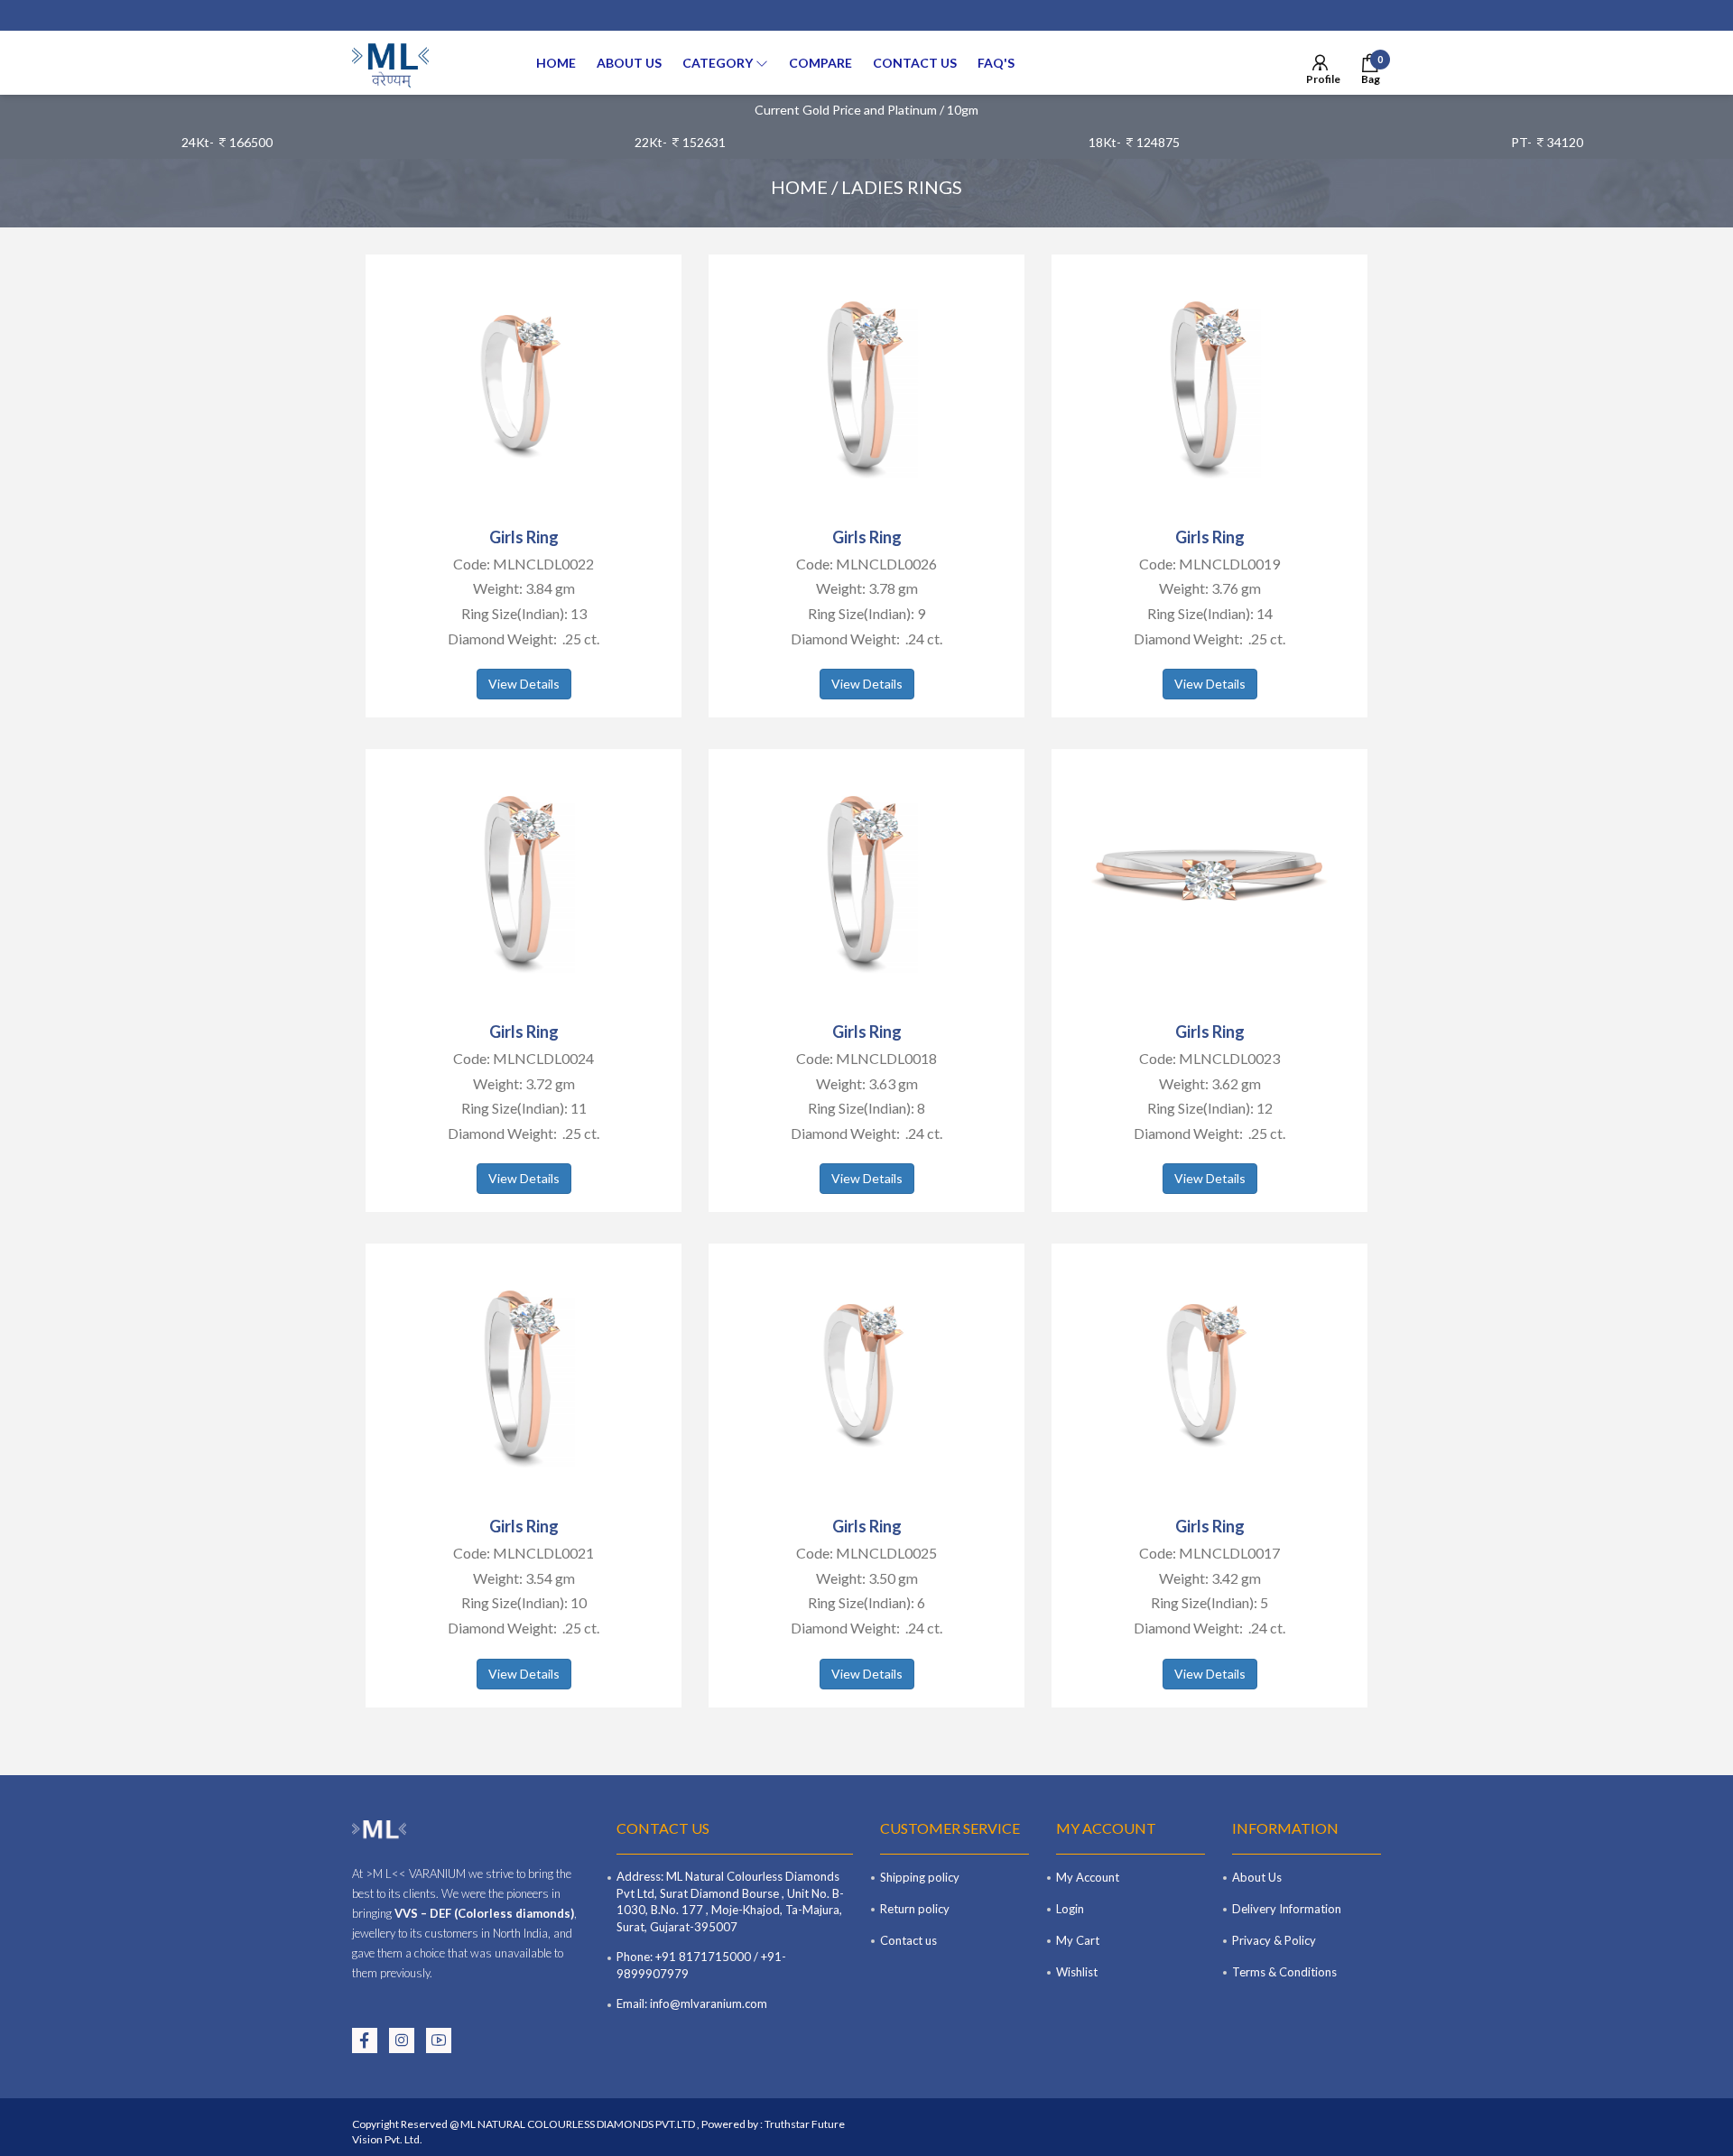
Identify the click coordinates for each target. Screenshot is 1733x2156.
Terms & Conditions (1284, 1972)
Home (556, 63)
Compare (820, 63)
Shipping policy (920, 1877)
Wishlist (1077, 1972)
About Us (629, 63)
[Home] (390, 63)
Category (719, 63)
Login (1070, 1909)
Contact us (915, 63)
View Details (524, 684)
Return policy (915, 1909)
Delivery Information (1287, 1909)
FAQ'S (996, 63)
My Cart (1078, 1940)
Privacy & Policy (1274, 1940)
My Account (1088, 1877)
